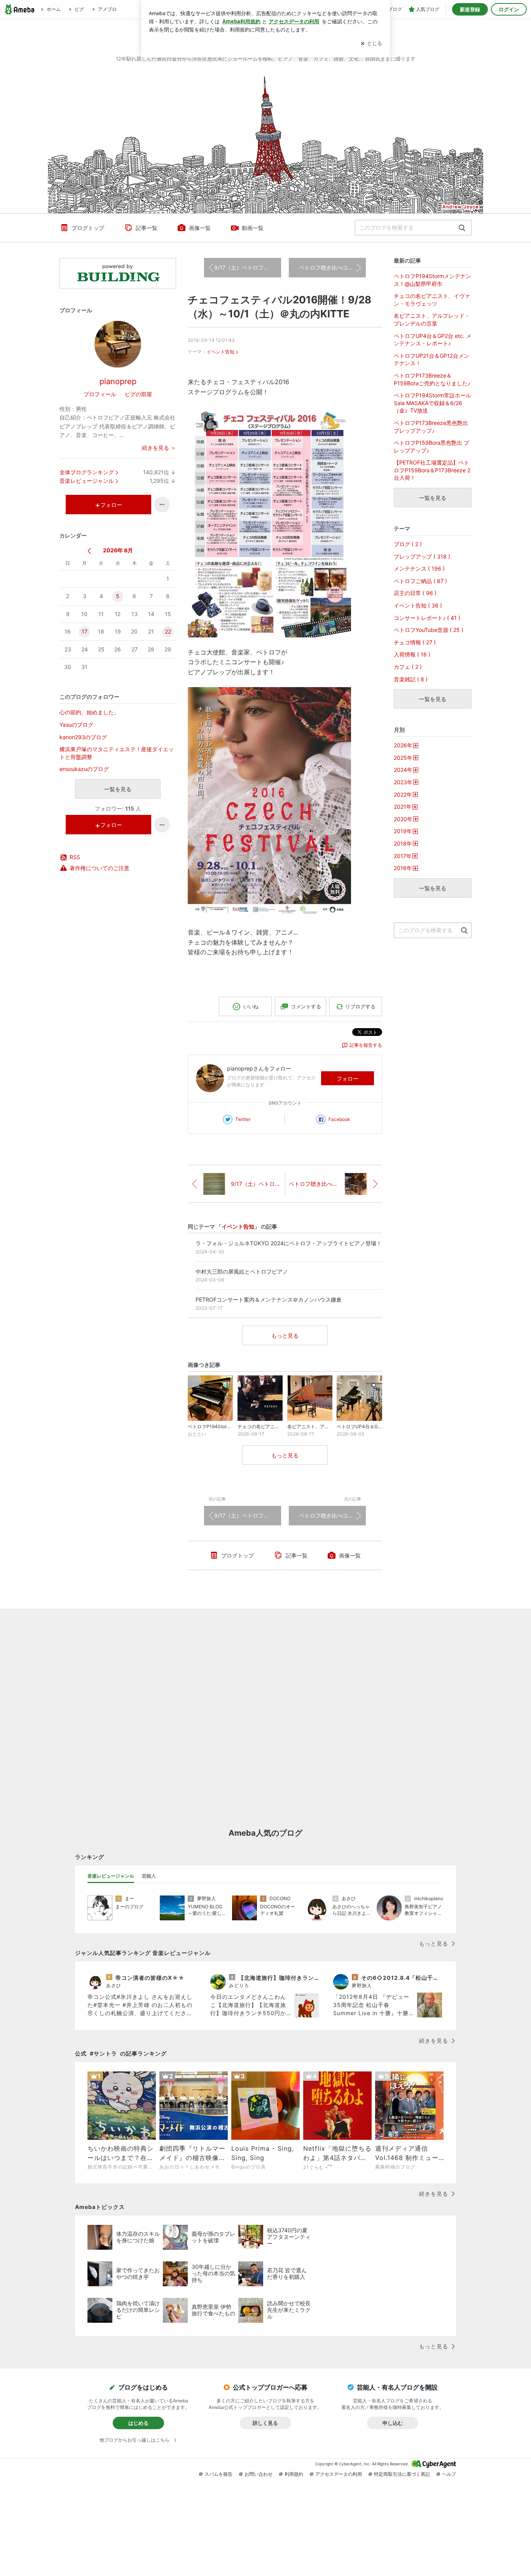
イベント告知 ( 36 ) (418, 605)
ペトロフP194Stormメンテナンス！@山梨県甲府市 (432, 280)
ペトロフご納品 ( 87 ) (420, 581)
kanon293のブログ (83, 737)
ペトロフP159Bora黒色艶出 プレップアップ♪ (431, 446)
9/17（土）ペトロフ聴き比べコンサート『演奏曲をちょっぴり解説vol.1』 (248, 267)
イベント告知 (220, 352)
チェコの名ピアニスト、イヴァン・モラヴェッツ (432, 300)
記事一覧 (147, 228)
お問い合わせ (259, 2474)
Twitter (243, 1119)
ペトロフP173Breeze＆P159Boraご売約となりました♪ (432, 379)
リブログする (360, 1006)
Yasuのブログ (76, 725)
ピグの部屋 (138, 394)
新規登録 (470, 9)
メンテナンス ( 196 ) (419, 568)
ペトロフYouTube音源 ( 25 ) (429, 630)
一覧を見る (118, 789)
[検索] (462, 228)
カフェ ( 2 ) (408, 667)
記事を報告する (366, 1045)
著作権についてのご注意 (100, 868)
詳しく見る (265, 2423)
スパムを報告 (218, 2474)
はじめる (138, 2423)
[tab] (111, 1876)
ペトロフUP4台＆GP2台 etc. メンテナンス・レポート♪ (433, 340)
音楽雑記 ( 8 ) (411, 679)
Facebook (339, 1119)
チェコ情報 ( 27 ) (415, 642)
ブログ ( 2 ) (408, 544)
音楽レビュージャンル (87, 481)
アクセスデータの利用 (339, 2474)
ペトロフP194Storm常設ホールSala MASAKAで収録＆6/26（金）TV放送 (432, 403)
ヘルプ (449, 2474)
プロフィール (100, 394)
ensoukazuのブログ (84, 769)
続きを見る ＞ (159, 448)
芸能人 (149, 1876)
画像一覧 (200, 228)
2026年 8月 (118, 550)
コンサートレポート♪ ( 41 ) (427, 618)
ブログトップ (88, 228)
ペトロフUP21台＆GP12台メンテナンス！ (431, 359)
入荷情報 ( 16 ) (412, 654)
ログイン (509, 9)
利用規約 (294, 2474)
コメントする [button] (306, 1006)
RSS (75, 857)
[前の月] (89, 551)
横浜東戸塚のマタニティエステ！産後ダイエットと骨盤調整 (117, 753)
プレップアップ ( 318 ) (422, 556)
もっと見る (285, 1336)
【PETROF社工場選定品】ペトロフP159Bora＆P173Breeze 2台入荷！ (432, 470)
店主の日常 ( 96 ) (415, 593)
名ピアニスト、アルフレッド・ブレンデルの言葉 (432, 319)
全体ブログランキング (87, 472)
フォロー (348, 1078)
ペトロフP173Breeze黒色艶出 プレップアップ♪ (431, 427)
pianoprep (118, 381)
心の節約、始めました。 (89, 712)
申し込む (393, 2423)
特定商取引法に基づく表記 (402, 2474)
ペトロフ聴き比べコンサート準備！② (332, 267)
